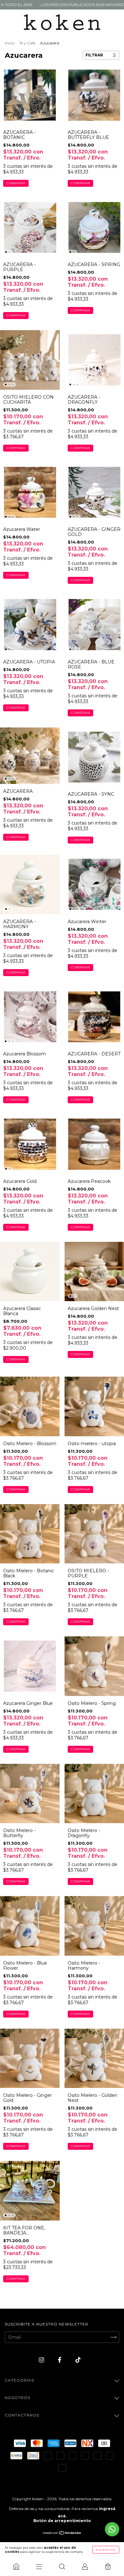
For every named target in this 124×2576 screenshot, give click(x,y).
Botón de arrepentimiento (62, 2521)
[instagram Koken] (42, 2360)
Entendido (106, 2550)
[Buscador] (62, 2566)
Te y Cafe (27, 43)
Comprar (16, 183)
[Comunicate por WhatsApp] (112, 2529)
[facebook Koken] (60, 2360)
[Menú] (39, 2566)
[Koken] (16, 2566)
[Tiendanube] (62, 2534)
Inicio (10, 43)
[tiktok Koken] (78, 2360)
